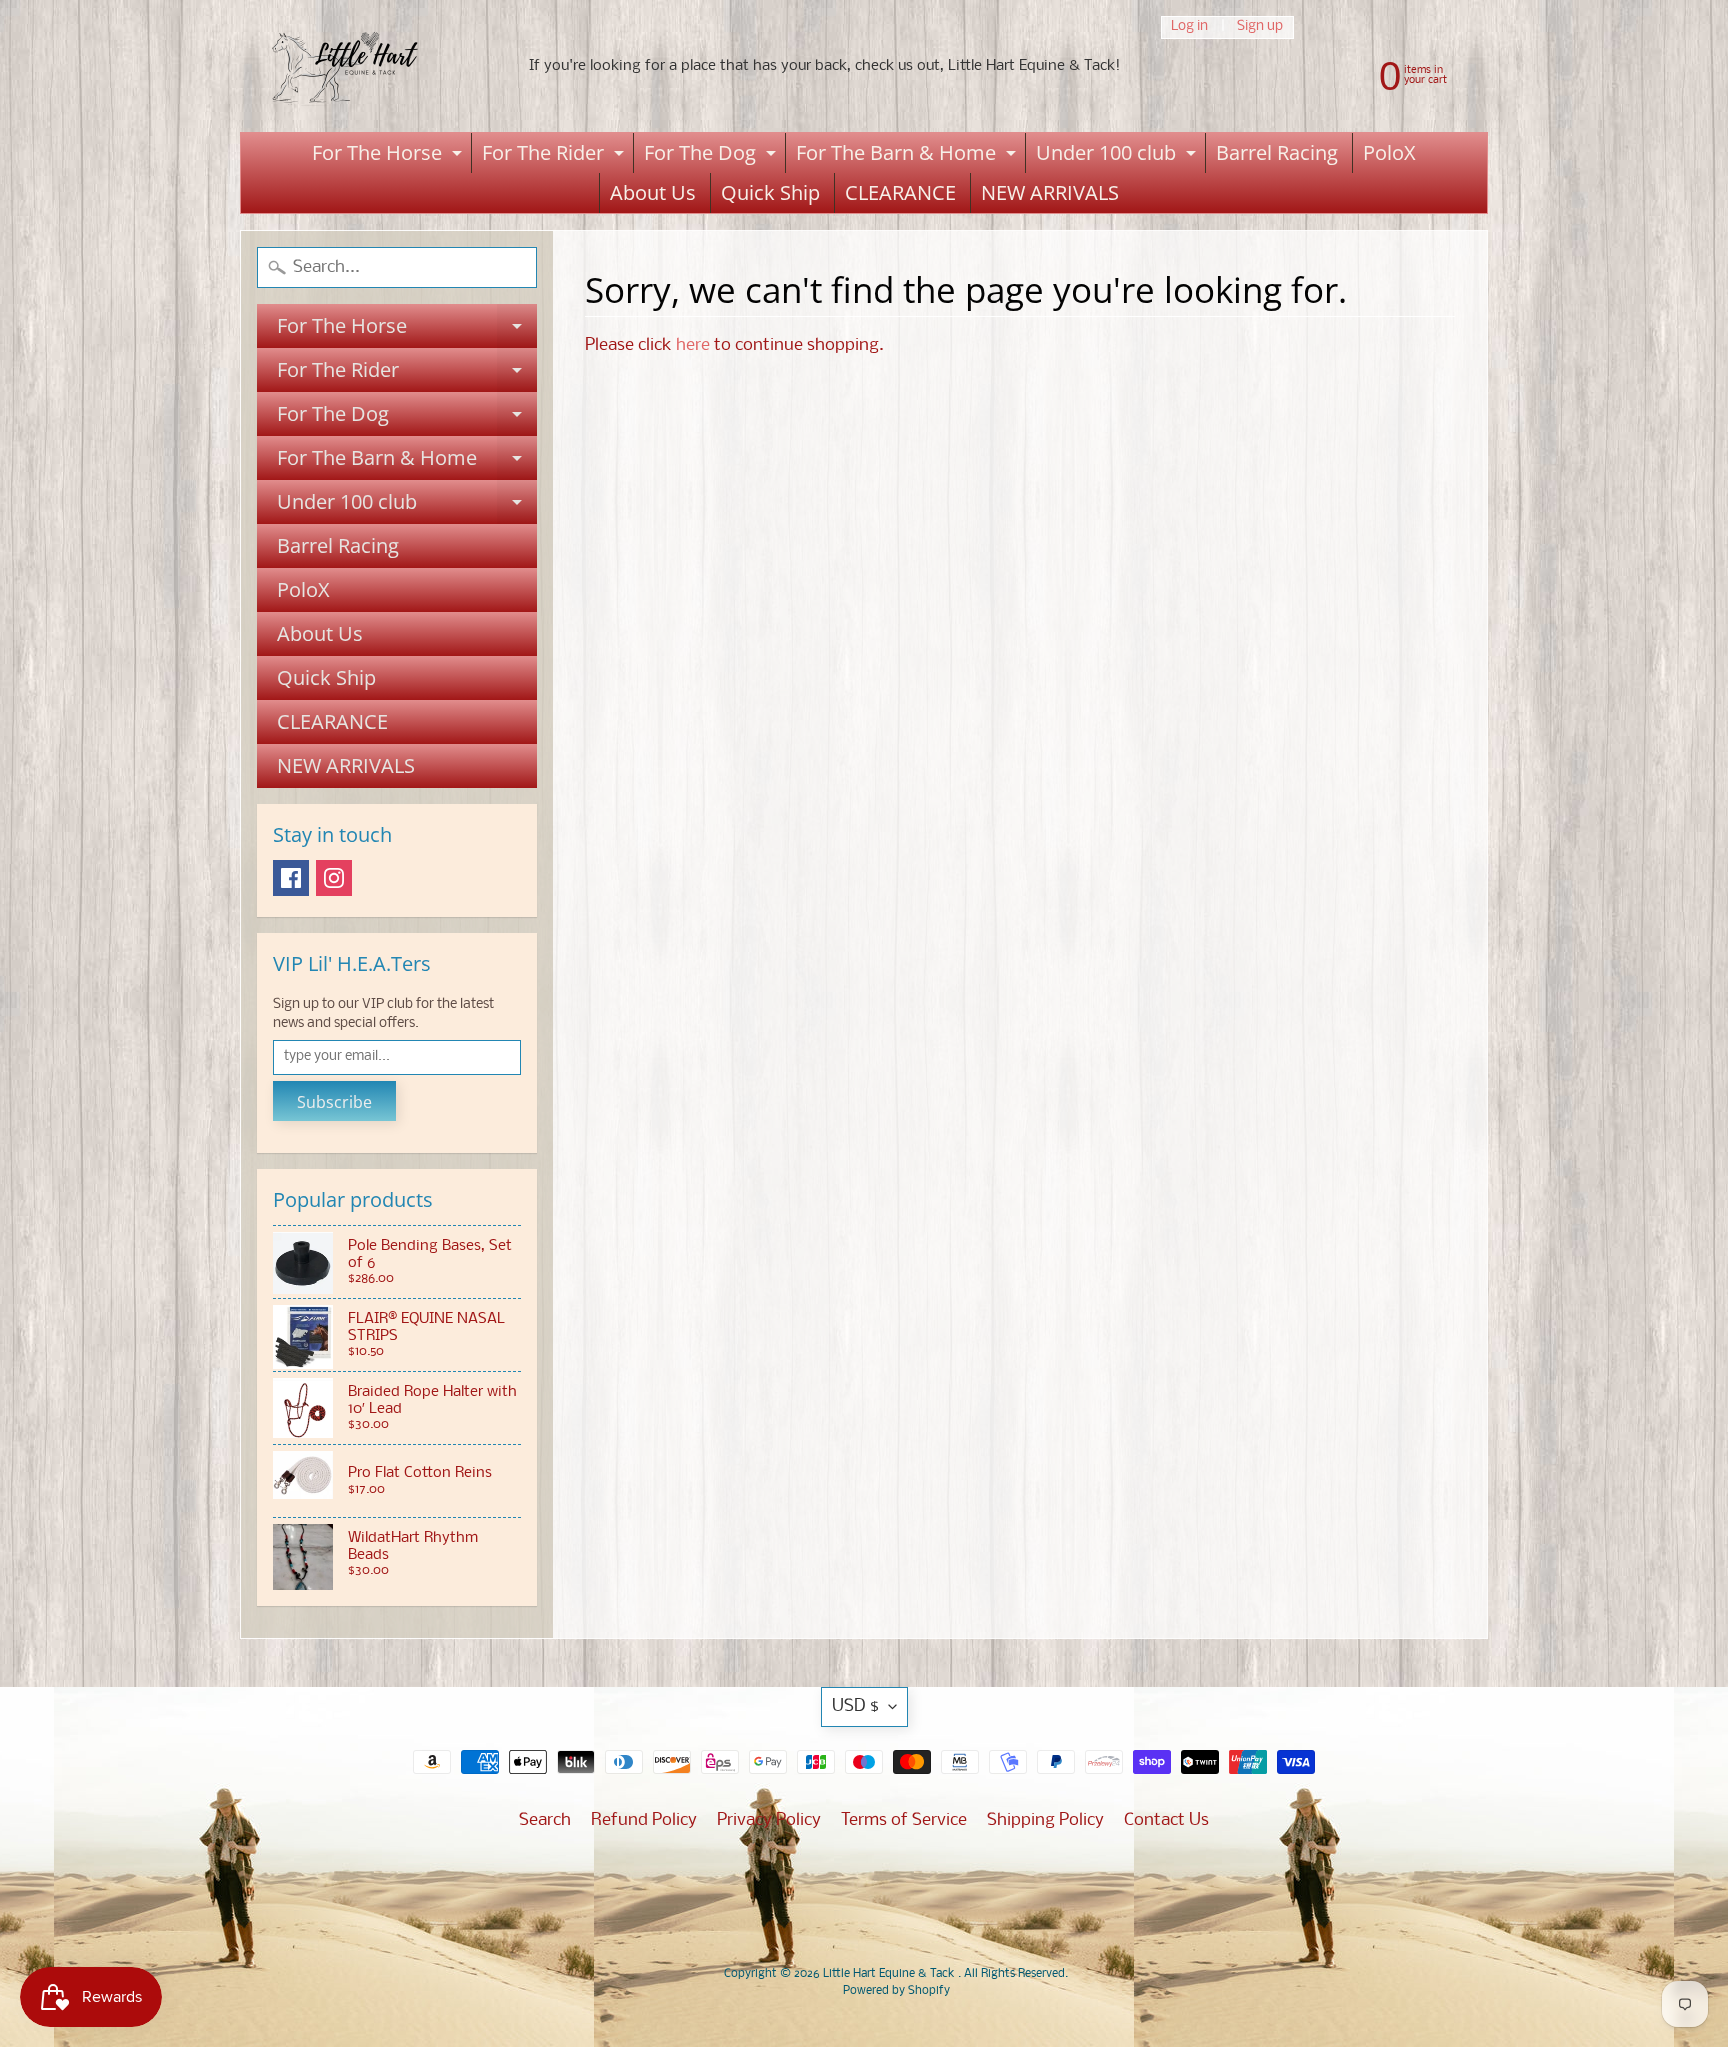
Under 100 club (1118, 156)
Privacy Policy (769, 1820)
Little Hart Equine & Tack (890, 1974)
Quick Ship (770, 192)
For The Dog (712, 156)
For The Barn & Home (908, 156)
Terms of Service (904, 1820)
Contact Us (1166, 1820)
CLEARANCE (900, 192)
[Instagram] (334, 878)
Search (545, 1820)
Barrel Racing (1277, 152)
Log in (1189, 27)
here (693, 345)
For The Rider (555, 156)
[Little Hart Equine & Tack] (365, 66)
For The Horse (389, 156)
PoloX (1389, 152)
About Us (653, 192)
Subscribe (334, 1102)
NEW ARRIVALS (1050, 192)
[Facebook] (291, 878)
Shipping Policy (1045, 1820)
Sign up (1260, 27)
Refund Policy (644, 1820)
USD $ (855, 1706)
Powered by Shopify (896, 1991)
